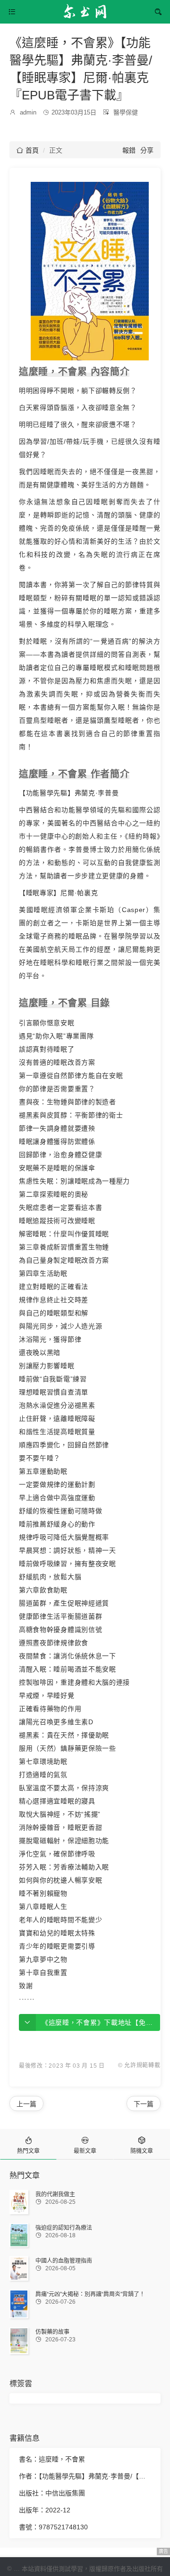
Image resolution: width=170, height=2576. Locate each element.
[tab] (28, 2144)
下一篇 (144, 2104)
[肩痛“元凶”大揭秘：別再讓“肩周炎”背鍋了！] (19, 2304)
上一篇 (26, 2104)
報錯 (129, 150)
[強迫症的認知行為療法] (19, 2235)
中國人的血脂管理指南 (64, 2261)
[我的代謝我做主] (19, 2202)
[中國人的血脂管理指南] (19, 2268)
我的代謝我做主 (55, 2194)
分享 (147, 150)
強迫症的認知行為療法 (64, 2228)
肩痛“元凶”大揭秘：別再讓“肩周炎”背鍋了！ (90, 2294)
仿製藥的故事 (52, 2332)
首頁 (28, 150)
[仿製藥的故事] (19, 2341)
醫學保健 (126, 112)
